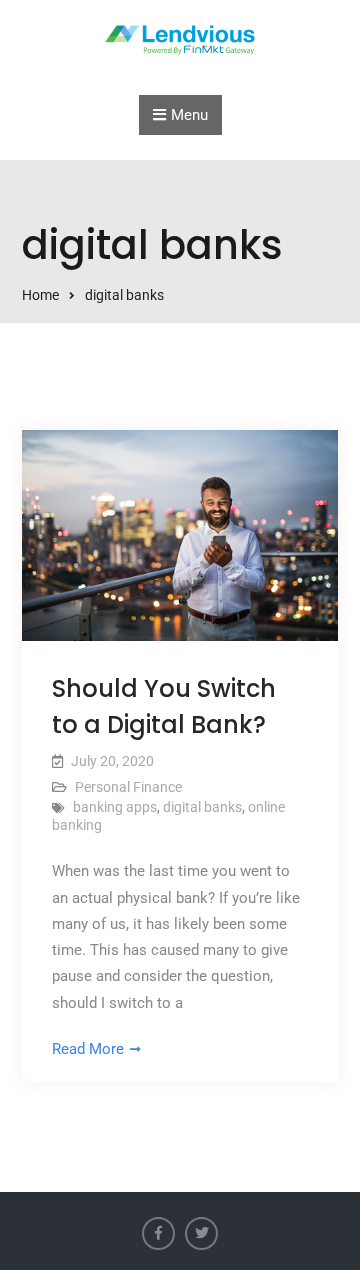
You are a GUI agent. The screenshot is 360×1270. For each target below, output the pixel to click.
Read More (88, 1049)
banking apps (115, 807)
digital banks (202, 807)
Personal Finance (128, 787)
